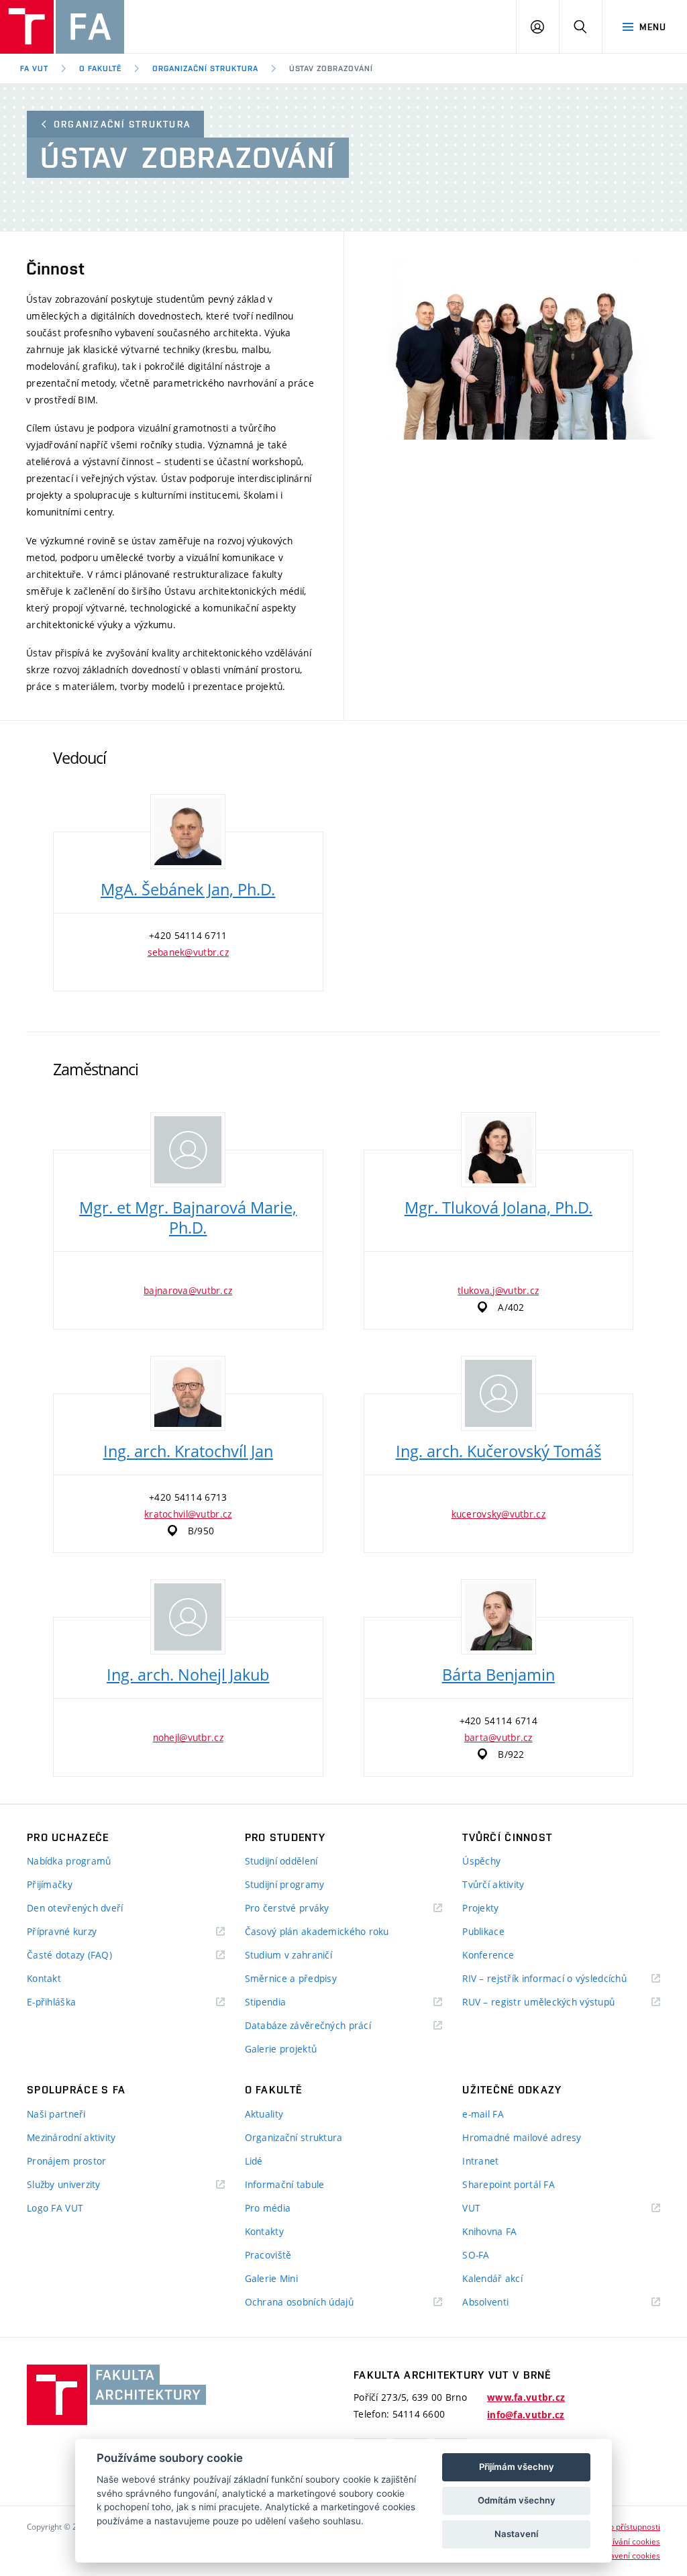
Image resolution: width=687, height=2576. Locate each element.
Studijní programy (285, 1884)
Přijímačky (50, 1884)
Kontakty (264, 2231)
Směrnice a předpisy (291, 1978)
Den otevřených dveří (75, 1908)
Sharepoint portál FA (509, 2184)
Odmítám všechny (517, 2500)
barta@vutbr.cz (498, 1737)
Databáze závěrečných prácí (308, 2025)
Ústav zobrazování (331, 68)
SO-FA (476, 2255)
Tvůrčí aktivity (493, 1884)
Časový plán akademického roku (317, 1931)
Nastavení (516, 2534)
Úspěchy (481, 1861)
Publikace (483, 1931)
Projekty (480, 1908)
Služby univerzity (64, 2184)
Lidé (254, 2161)
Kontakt (44, 1978)
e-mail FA (483, 2114)
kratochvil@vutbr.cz (188, 1514)
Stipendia (266, 2002)
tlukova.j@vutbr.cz (498, 1290)
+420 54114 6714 (498, 1721)
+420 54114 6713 (188, 1497)
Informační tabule (285, 2184)
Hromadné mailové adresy (522, 2137)
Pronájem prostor (66, 2161)
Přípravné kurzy (62, 1931)
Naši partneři (56, 2114)
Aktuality (264, 2114)
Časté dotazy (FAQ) (69, 1955)
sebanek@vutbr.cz (188, 952)
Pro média (268, 2208)
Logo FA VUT (55, 2208)
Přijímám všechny (517, 2467)
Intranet (480, 2161)
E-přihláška (51, 2002)
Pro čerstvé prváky (287, 1908)
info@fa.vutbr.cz (526, 2415)
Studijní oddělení (281, 1861)
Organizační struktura (205, 68)
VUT (488, 2209)
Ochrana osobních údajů (299, 2302)
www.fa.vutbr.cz (526, 2397)
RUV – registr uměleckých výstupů (538, 2002)
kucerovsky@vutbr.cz (498, 1514)
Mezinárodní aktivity (71, 2137)
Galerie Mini (271, 2278)
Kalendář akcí (492, 2278)
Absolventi (502, 2302)
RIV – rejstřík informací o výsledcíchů (544, 1978)
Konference (488, 1955)
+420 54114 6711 (188, 935)
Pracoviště (268, 2255)
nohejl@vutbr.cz (188, 1737)
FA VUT (34, 68)
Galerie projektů (281, 2049)
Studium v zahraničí (288, 1955)
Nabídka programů (69, 1861)
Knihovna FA (489, 2231)
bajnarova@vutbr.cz (188, 1290)
